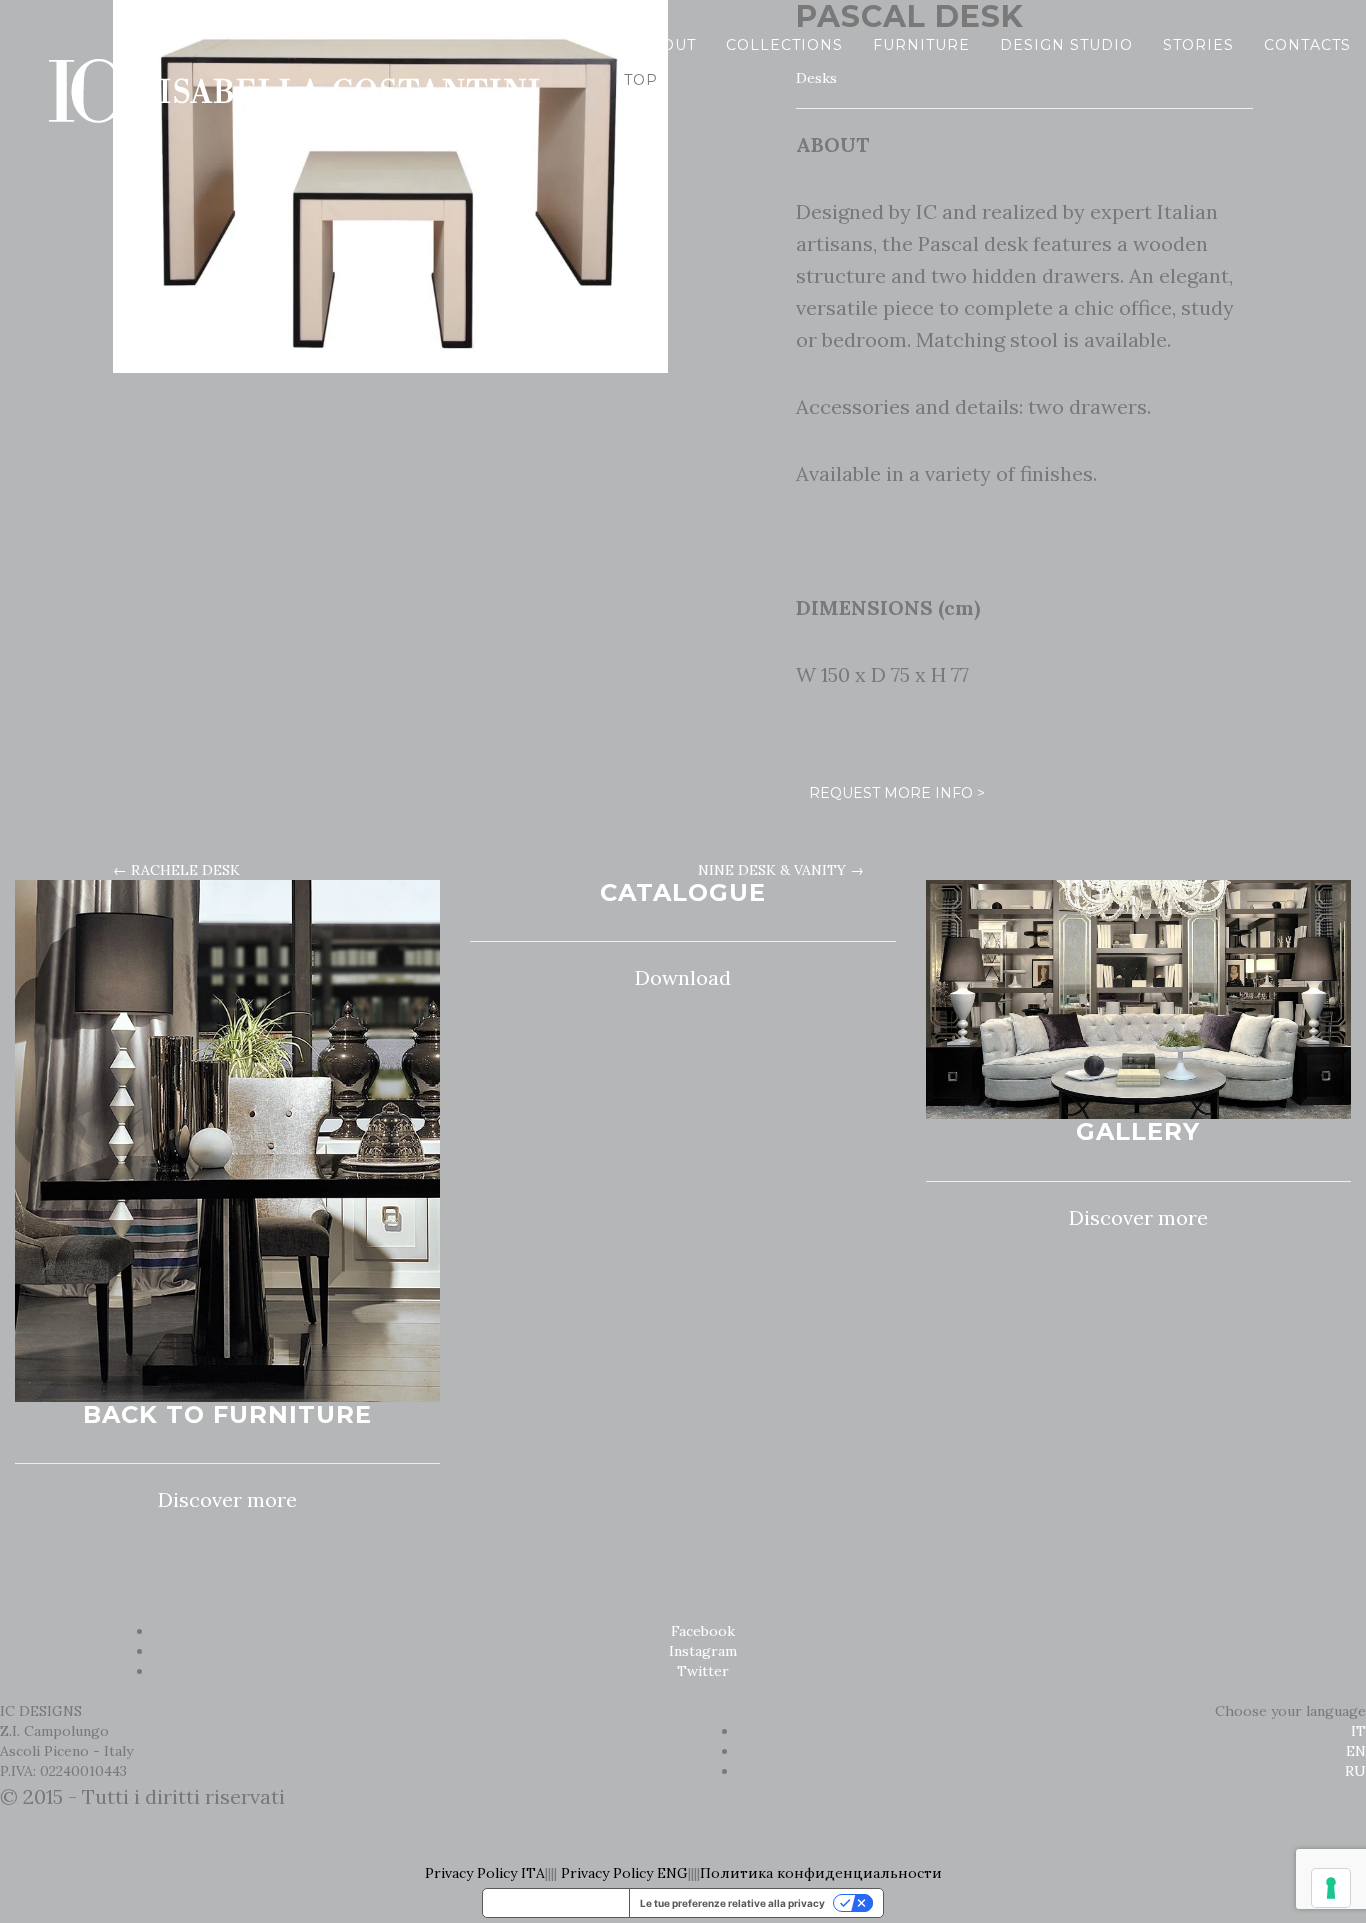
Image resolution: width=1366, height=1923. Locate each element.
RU (1355, 1771)
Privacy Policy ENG (624, 1873)
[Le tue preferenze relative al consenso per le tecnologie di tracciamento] (1331, 1888)
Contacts (1307, 45)
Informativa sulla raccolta (556, 1903)
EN (1356, 1751)
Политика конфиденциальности (821, 1873)
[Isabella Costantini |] (290, 45)
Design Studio (1066, 45)
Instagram (703, 1651)
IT (1358, 1731)
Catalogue (683, 892)
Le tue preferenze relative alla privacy (732, 1903)
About (667, 45)
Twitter (703, 1671)
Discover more (227, 1499)
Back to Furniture (227, 1414)
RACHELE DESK (176, 870)
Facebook (703, 1631)
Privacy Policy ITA (485, 1873)
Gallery (1138, 1131)
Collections (784, 45)
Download (683, 977)
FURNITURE (921, 45)
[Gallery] (1138, 998)
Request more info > (897, 793)
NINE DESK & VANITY (781, 870)
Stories (1198, 45)
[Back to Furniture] (227, 1139)
